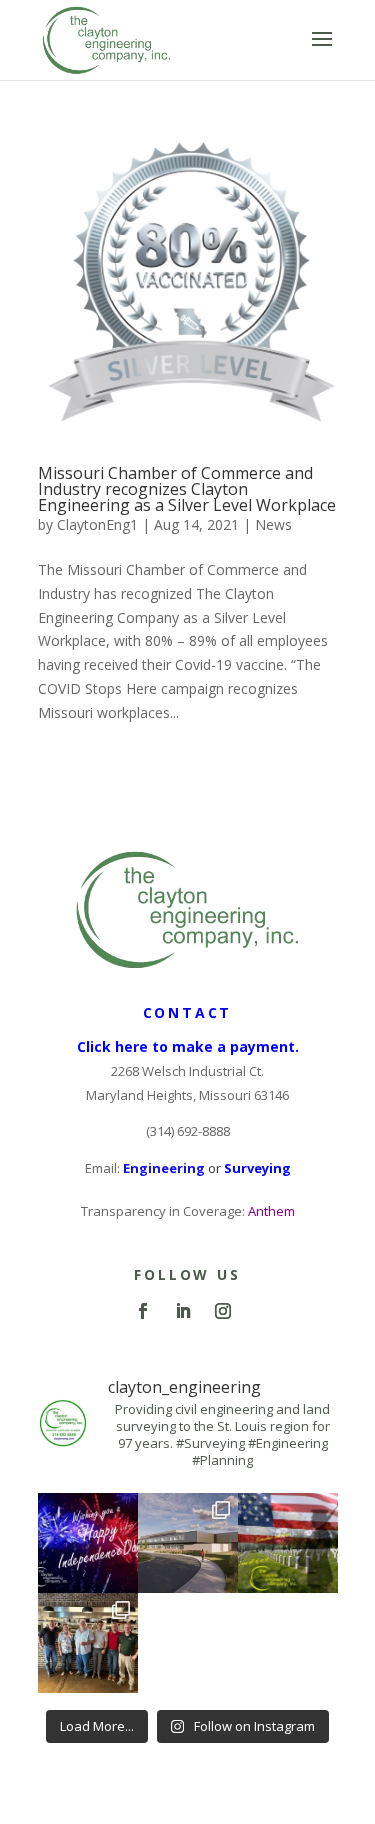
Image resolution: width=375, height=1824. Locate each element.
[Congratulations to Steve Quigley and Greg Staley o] (88, 1643)
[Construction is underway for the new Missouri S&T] (188, 1543)
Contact (188, 1012)
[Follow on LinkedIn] (183, 1311)
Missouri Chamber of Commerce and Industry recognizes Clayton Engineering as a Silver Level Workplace (187, 489)
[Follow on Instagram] (223, 1311)
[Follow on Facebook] (143, 1311)
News (273, 524)
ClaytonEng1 (97, 524)
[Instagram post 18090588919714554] (88, 1543)
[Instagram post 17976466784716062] (288, 1543)
